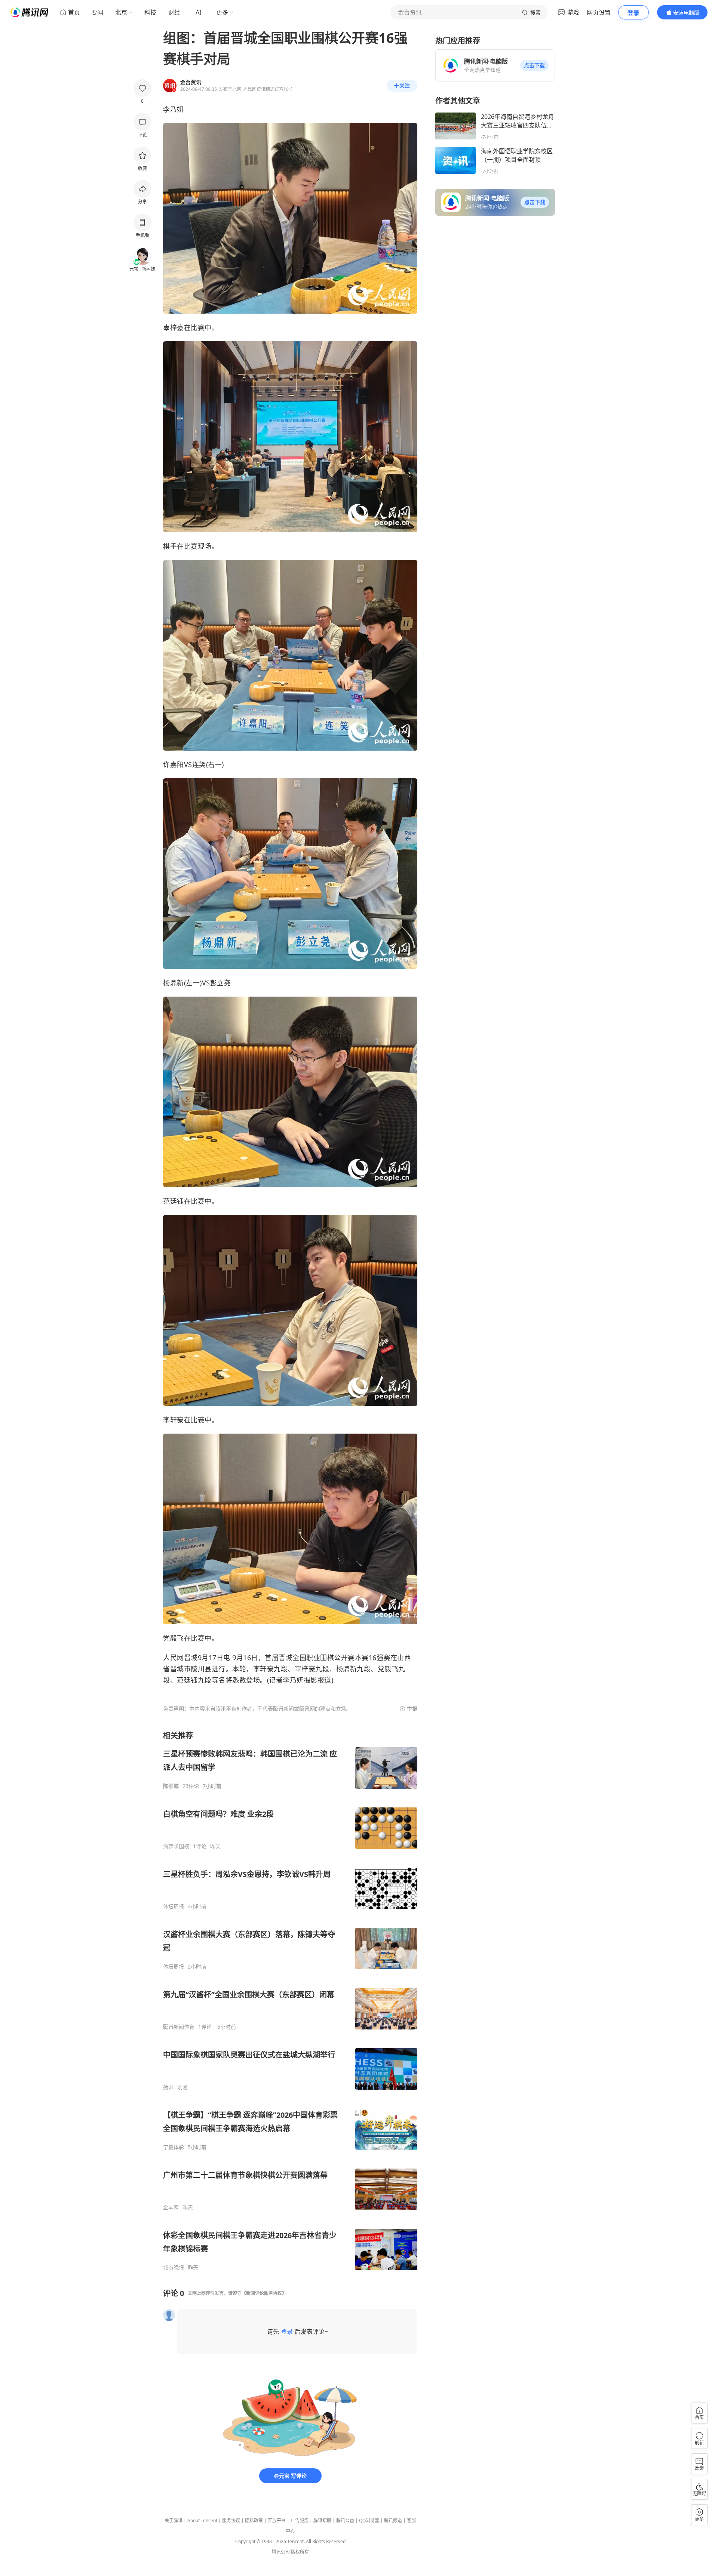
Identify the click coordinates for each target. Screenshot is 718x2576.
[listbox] (290, 2001)
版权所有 (300, 2552)
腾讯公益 (345, 2520)
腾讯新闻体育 (179, 2027)
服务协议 (231, 2520)
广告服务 (300, 2520)
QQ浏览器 (369, 2520)
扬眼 (168, 2087)
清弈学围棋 (176, 1846)
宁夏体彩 (174, 2147)
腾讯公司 (281, 2552)
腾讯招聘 (322, 2520)
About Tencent (202, 2520)
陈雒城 (171, 1786)
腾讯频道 (393, 2520)
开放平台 (277, 2520)
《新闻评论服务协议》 (264, 2293)
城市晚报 (174, 2268)
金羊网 (171, 2207)
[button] (534, 65)
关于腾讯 (174, 2520)
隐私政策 (254, 2520)
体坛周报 (174, 1906)
